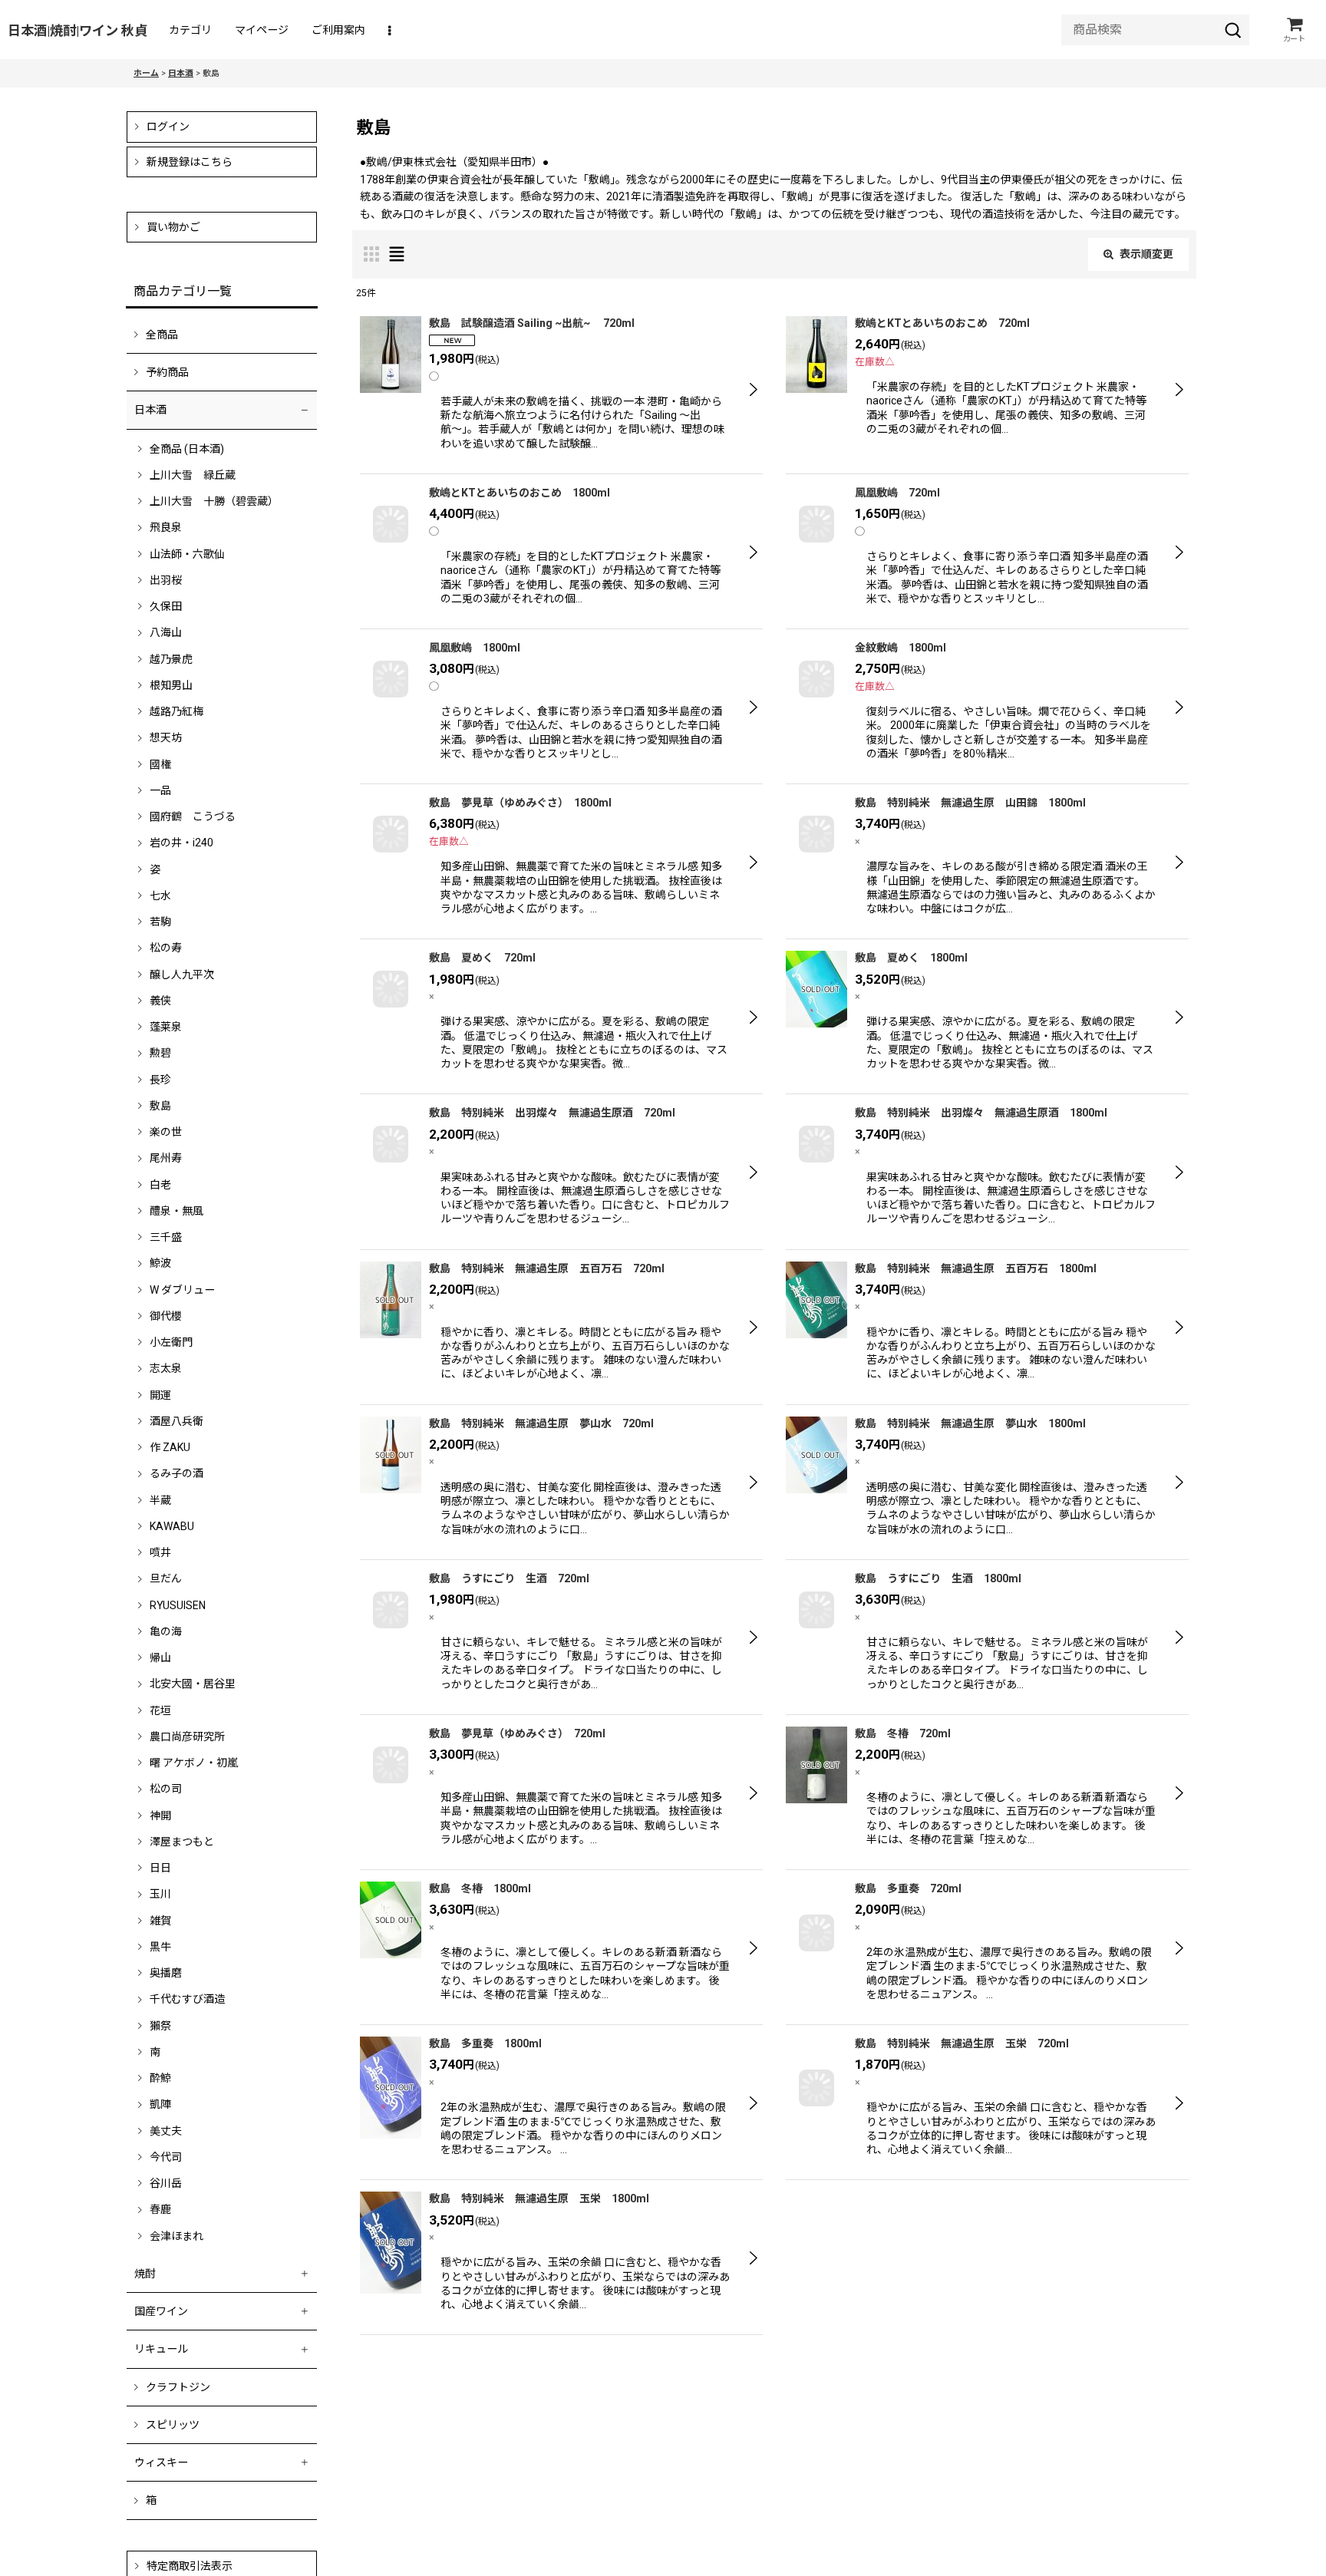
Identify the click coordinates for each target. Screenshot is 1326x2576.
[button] (391, 30)
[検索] (1233, 30)
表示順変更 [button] (1146, 254)
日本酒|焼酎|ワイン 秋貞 (78, 31)
